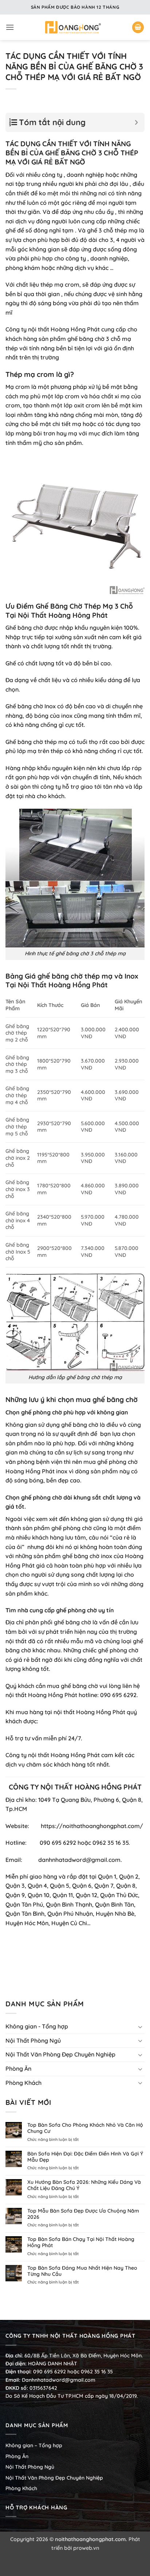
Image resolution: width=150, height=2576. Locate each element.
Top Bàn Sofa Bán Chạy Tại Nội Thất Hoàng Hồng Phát (81, 2242)
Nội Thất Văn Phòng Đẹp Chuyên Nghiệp (60, 2054)
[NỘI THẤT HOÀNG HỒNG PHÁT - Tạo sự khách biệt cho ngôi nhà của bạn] (73, 27)
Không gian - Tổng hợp (37, 2026)
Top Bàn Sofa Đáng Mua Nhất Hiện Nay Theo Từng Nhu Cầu (82, 2271)
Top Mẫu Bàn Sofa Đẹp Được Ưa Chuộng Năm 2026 (83, 2214)
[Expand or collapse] (136, 122)
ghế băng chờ (60, 976)
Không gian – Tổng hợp (34, 2445)
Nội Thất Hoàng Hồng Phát (63, 985)
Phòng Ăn (18, 2069)
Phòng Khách (23, 2083)
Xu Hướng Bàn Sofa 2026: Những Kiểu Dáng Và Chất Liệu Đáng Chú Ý (84, 2185)
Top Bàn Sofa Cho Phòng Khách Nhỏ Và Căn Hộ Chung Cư (85, 2128)
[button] (10, 27)
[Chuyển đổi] (140, 2027)
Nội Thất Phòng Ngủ (33, 2041)
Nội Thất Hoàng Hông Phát (63, 615)
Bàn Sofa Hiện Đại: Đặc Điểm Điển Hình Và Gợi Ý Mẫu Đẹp (85, 2157)
